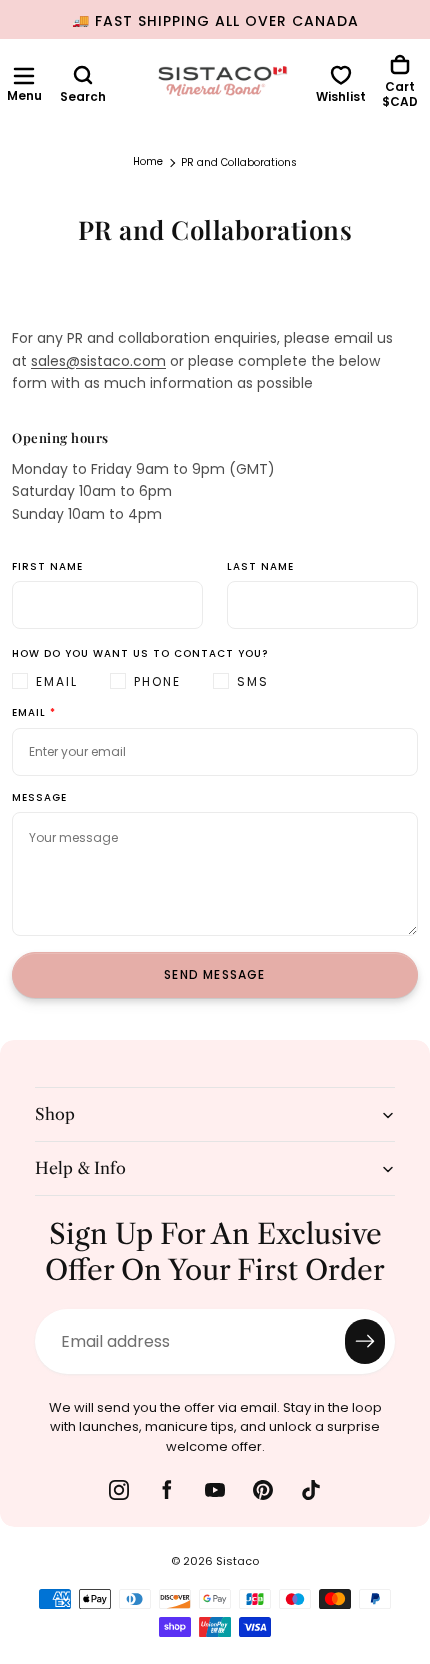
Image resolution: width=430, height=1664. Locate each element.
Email (57, 681)
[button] (24, 76)
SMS (253, 681)
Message (39, 798)
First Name (47, 567)
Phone (157, 681)
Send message (214, 974)
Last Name (260, 567)
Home (148, 162)
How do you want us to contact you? (140, 654)
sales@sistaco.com (98, 361)
